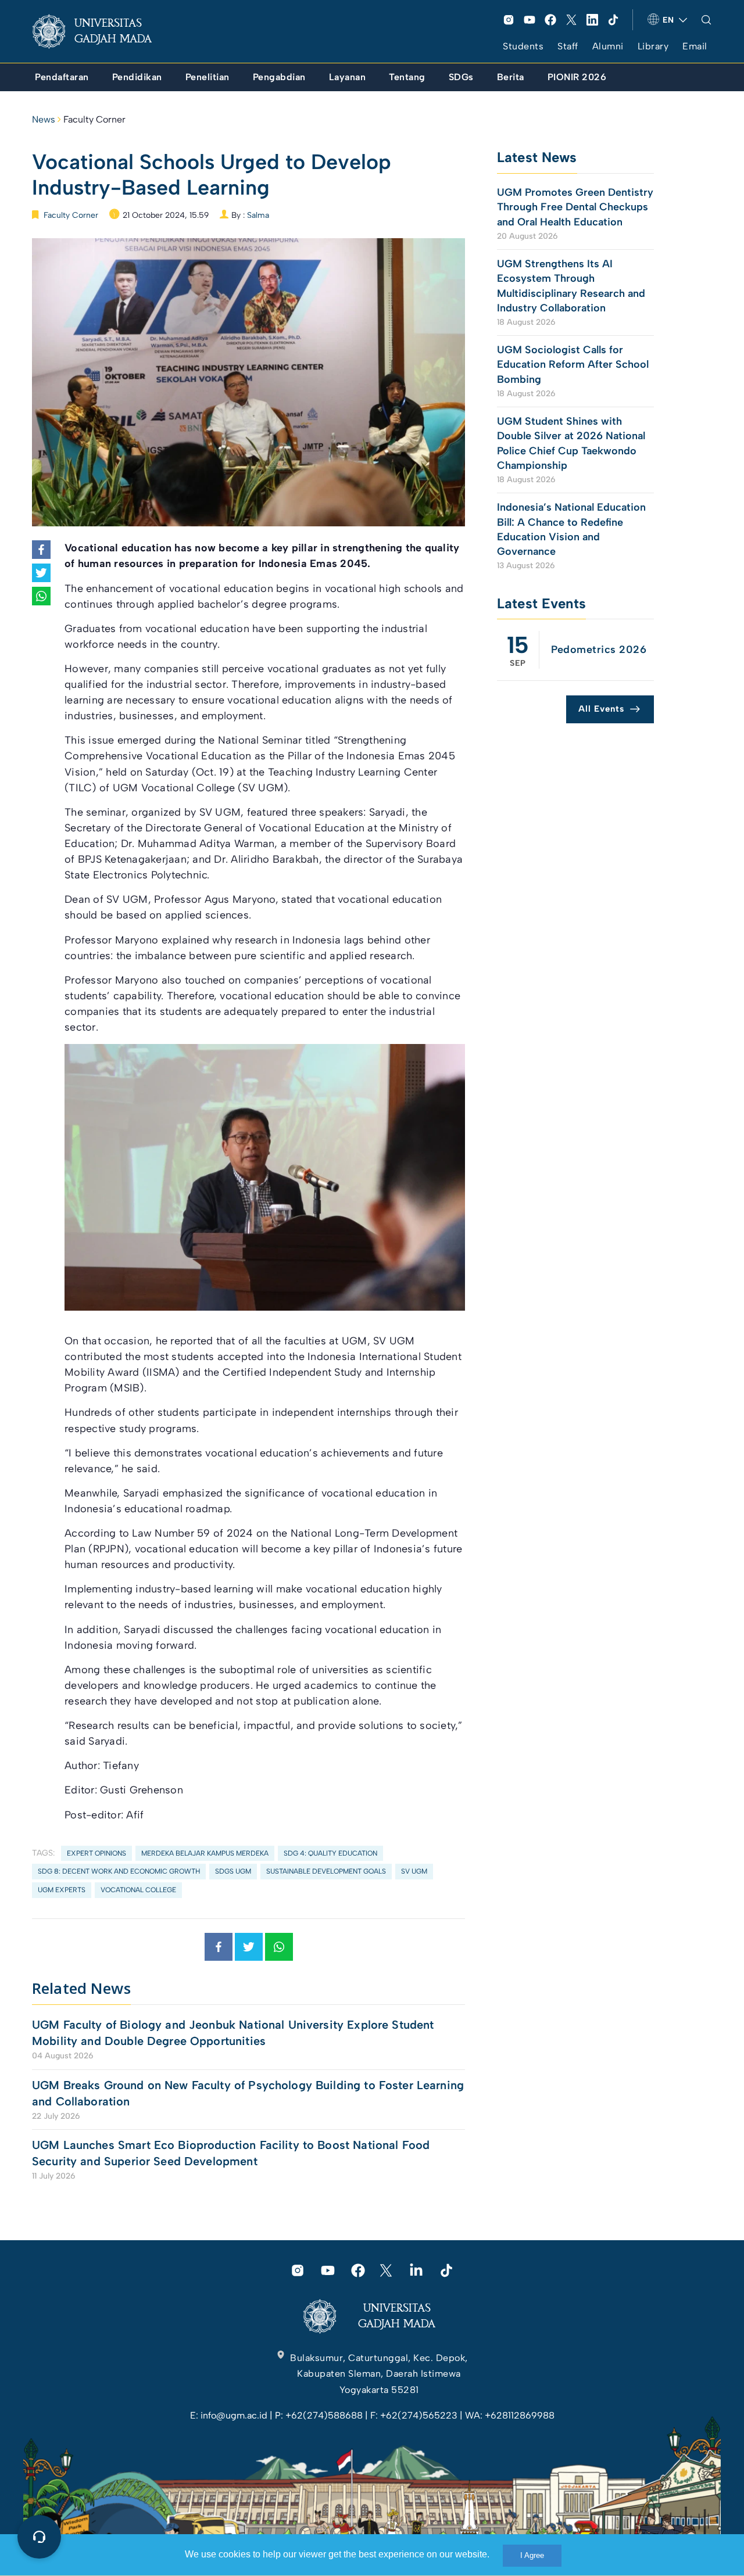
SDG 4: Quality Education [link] (330, 1853)
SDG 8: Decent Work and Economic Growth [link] (119, 1871)
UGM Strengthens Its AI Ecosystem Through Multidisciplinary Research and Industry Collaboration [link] (571, 286)
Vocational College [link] (138, 1890)
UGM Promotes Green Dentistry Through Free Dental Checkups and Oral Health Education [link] (575, 207)
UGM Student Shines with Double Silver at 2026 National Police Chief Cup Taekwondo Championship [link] (571, 443)
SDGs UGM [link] (233, 1871)
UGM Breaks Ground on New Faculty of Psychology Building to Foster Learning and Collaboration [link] (248, 2093)
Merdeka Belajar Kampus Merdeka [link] (205, 1853)
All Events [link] (601, 709)
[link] (101, 31)
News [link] (44, 119)
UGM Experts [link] (62, 1890)
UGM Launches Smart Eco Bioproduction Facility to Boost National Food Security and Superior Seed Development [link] (231, 2153)
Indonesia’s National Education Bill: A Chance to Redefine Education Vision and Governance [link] (571, 529)
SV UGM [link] (414, 1871)
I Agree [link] (532, 2555)
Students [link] (523, 46)
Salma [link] (258, 215)
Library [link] (653, 46)
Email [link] (695, 46)
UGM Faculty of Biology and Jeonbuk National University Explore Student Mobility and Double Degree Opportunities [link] (233, 2033)
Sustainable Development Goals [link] (326, 1871)
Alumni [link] (608, 46)
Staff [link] (568, 46)
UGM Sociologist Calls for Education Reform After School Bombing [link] (573, 364)
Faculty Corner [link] (94, 119)
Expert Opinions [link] (96, 1853)
